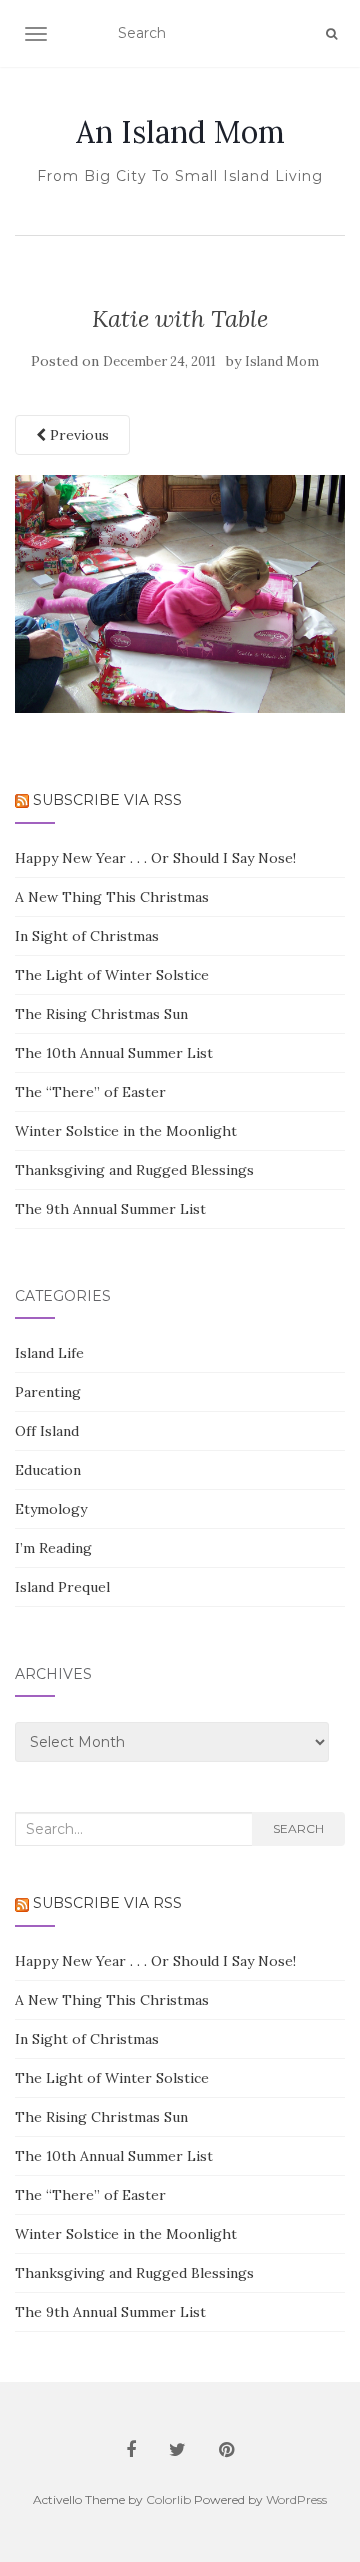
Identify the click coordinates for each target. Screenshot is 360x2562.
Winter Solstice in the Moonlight (126, 1131)
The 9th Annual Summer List (110, 1209)
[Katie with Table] (180, 593)
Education (48, 1470)
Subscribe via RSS (107, 800)
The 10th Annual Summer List (114, 1053)
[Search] (331, 34)
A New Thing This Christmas (112, 897)
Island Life (49, 1353)
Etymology (51, 1509)
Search (298, 1828)
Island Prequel (62, 1587)
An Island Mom (180, 132)
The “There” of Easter (90, 1092)
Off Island (47, 1431)
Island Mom (282, 361)
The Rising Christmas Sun (101, 1014)
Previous (77, 435)
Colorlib (168, 2499)
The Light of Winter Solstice (112, 975)
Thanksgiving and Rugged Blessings (134, 1170)
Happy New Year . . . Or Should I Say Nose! (155, 858)
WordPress (296, 2499)
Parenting (48, 1392)
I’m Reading (53, 1548)
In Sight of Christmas (87, 936)
